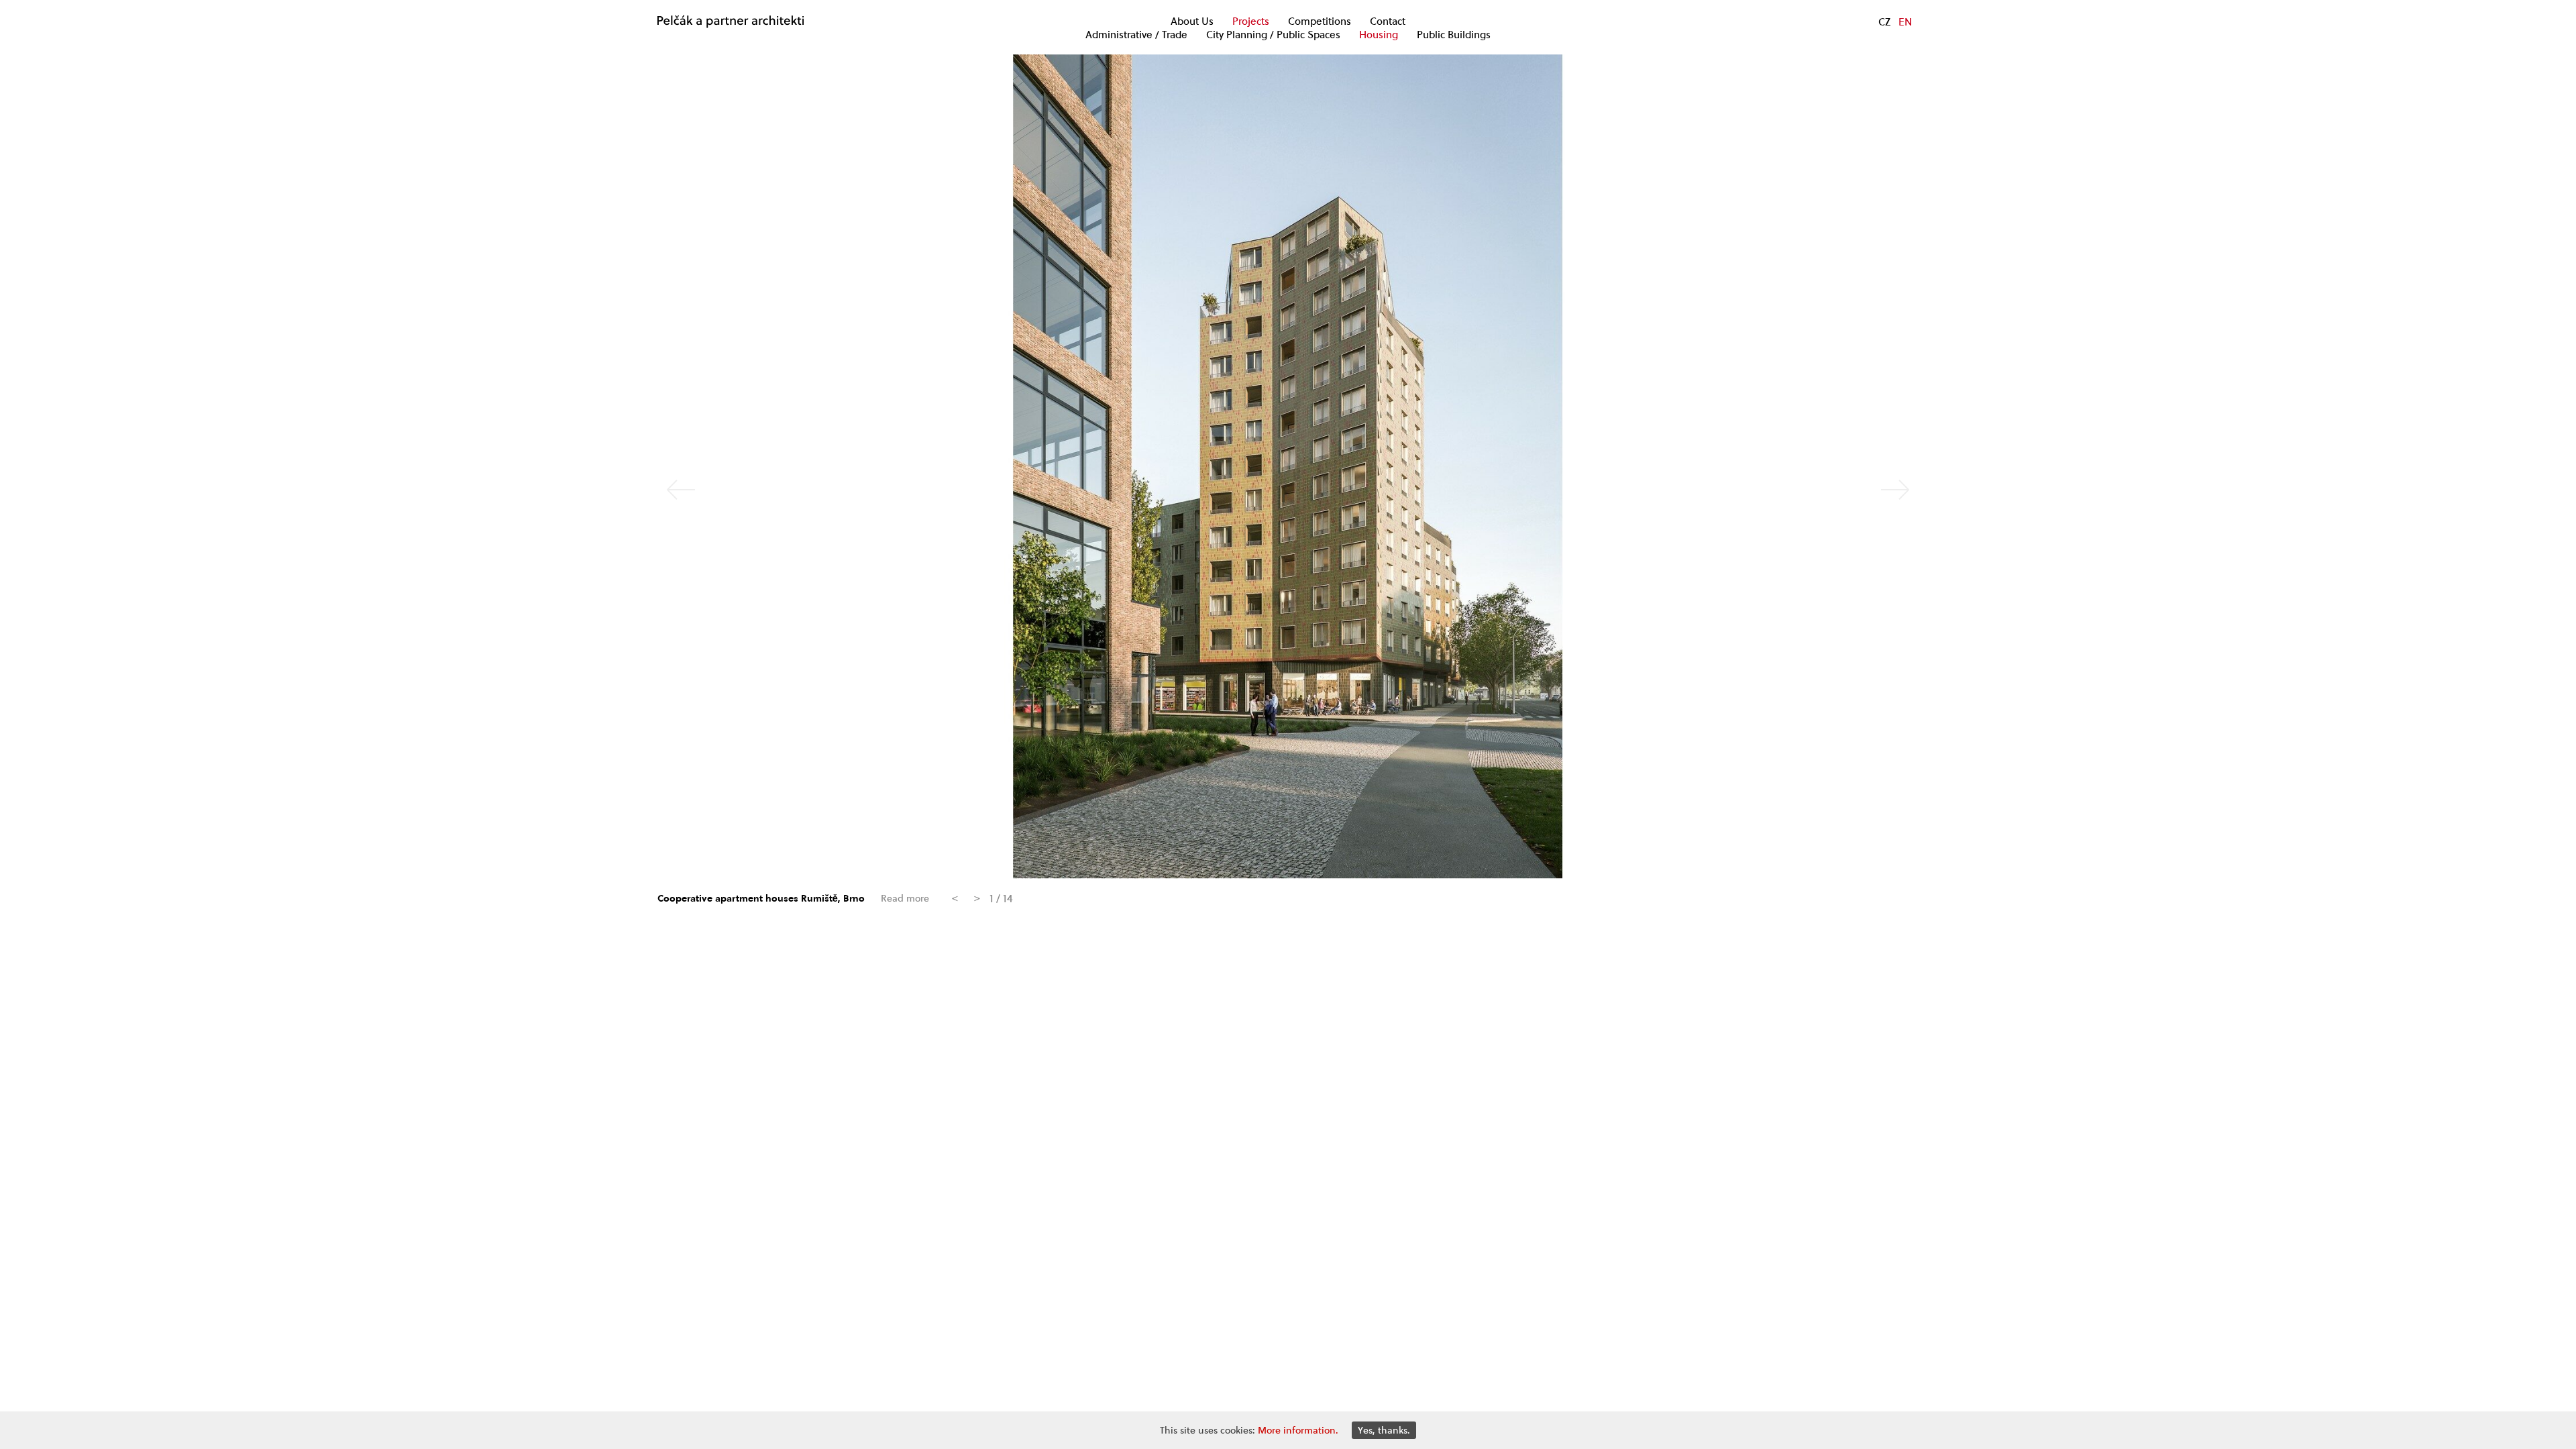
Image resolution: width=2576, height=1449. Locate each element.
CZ (1884, 21)
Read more (905, 899)
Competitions (1320, 21)
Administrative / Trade (1136, 35)
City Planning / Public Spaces (1273, 35)
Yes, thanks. (1384, 1430)
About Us (1192, 21)
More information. (1298, 1430)
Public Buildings (1454, 35)
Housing (1379, 35)
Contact (1388, 21)
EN (1905, 21)
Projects (1251, 21)
